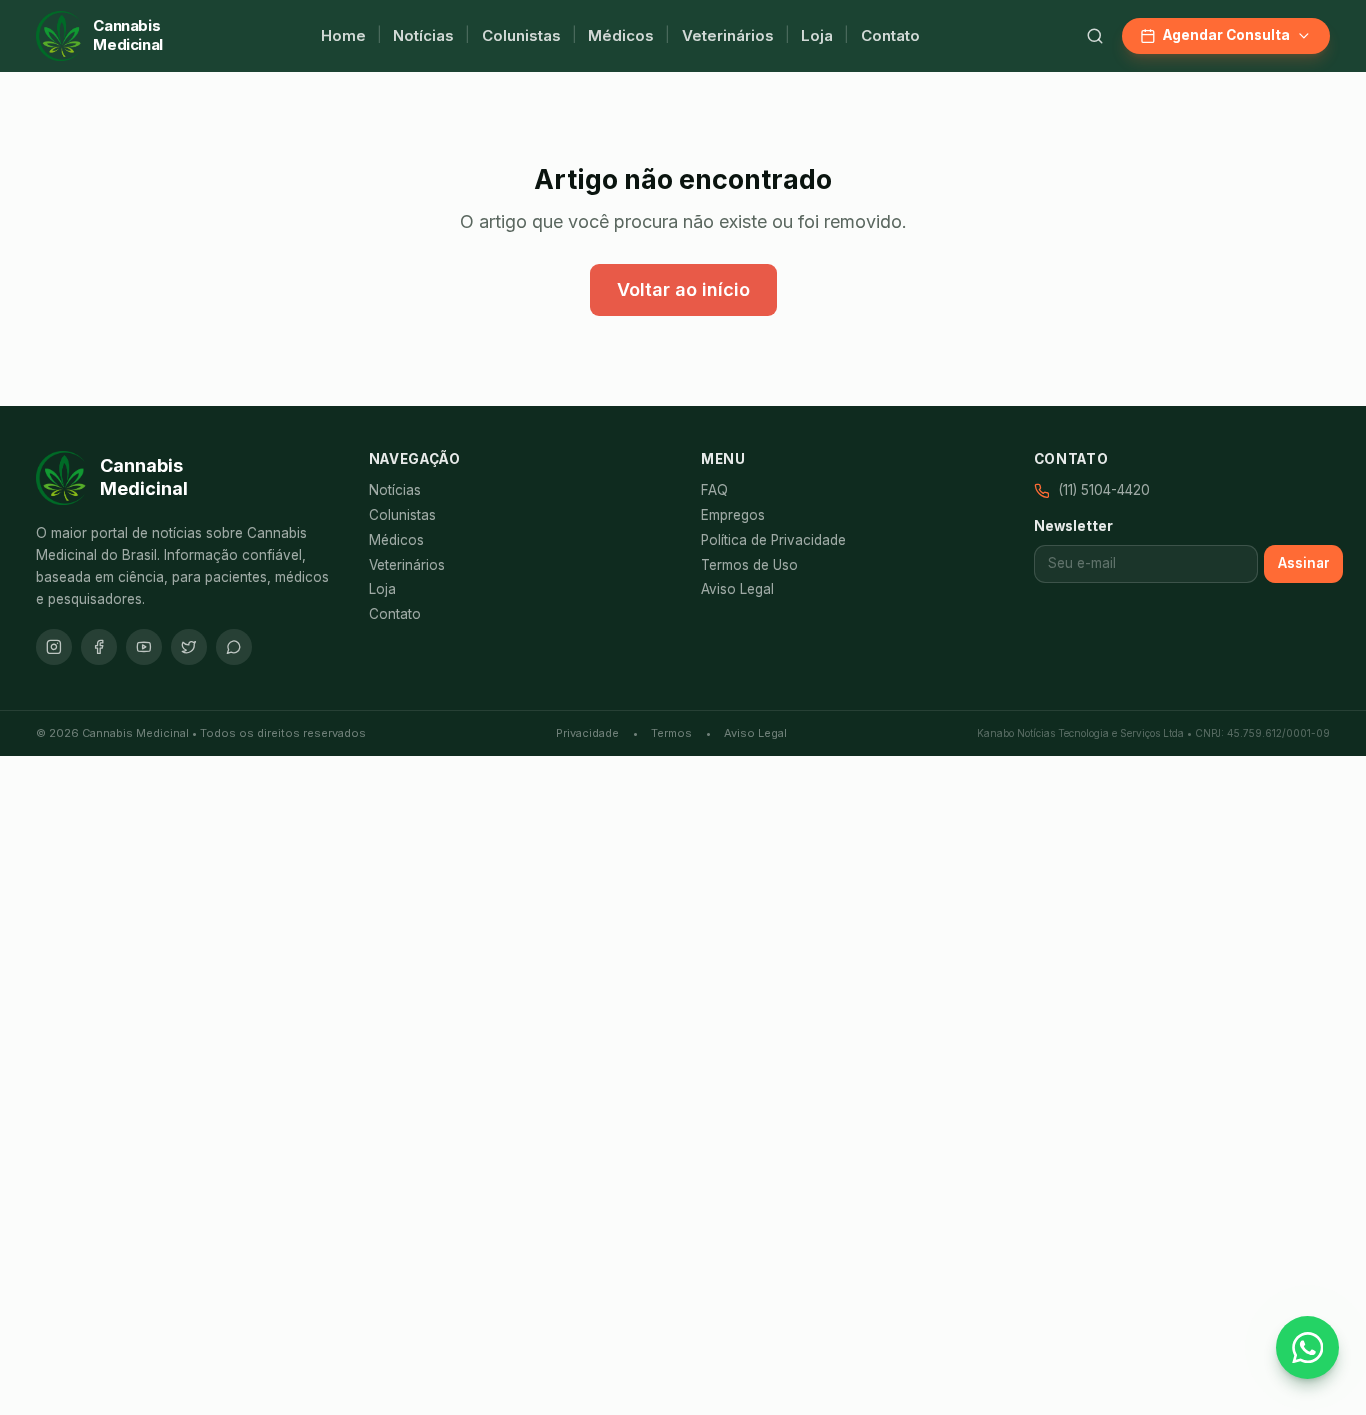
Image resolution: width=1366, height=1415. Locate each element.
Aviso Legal (737, 589)
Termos (671, 733)
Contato (890, 35)
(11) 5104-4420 (1104, 490)
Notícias (423, 35)
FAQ (714, 490)
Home (343, 35)
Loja (817, 35)
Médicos (621, 35)
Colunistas (521, 35)
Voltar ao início (683, 289)
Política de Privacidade (773, 540)
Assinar (1304, 563)
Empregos (733, 515)
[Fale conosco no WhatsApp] (1307, 1347)
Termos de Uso (749, 565)
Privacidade (587, 733)
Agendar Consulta (1226, 35)
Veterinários (728, 35)
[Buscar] (1095, 36)
